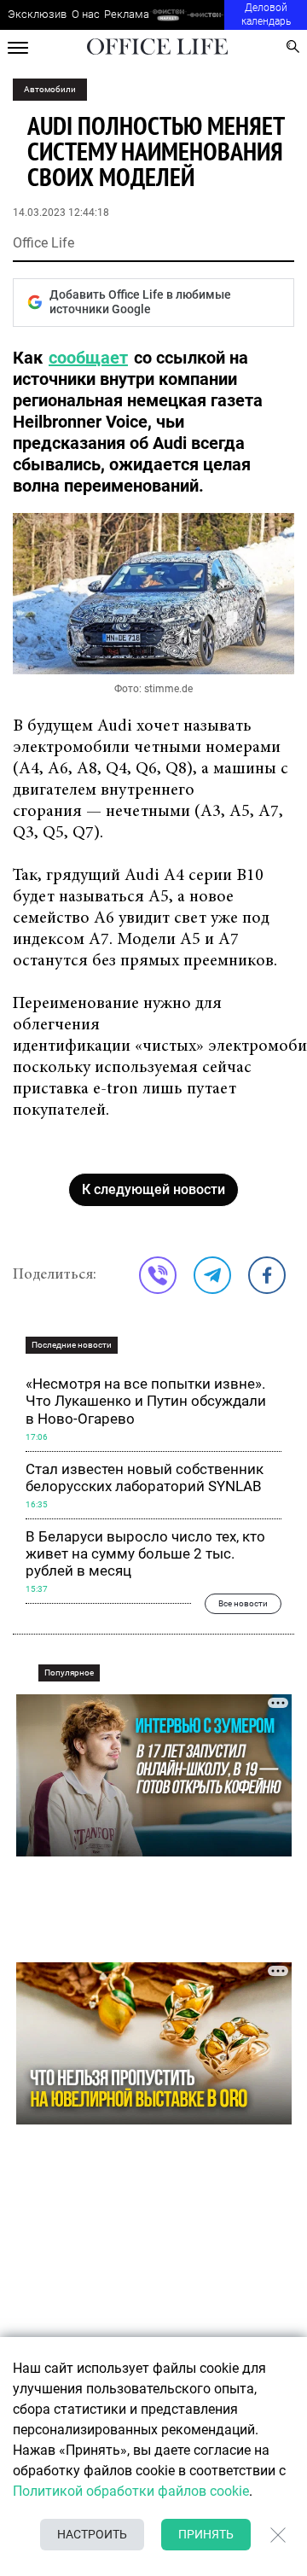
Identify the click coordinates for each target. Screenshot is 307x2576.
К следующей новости (153, 1189)
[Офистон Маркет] (168, 15)
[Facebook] (267, 1275)
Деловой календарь (266, 15)
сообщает (88, 358)
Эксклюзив (37, 14)
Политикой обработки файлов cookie (131, 2491)
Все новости (243, 1603)
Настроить (92, 2534)
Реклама (127, 14)
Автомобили (50, 89)
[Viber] (158, 1275)
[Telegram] (212, 1275)
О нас (86, 14)
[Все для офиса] (206, 15)
